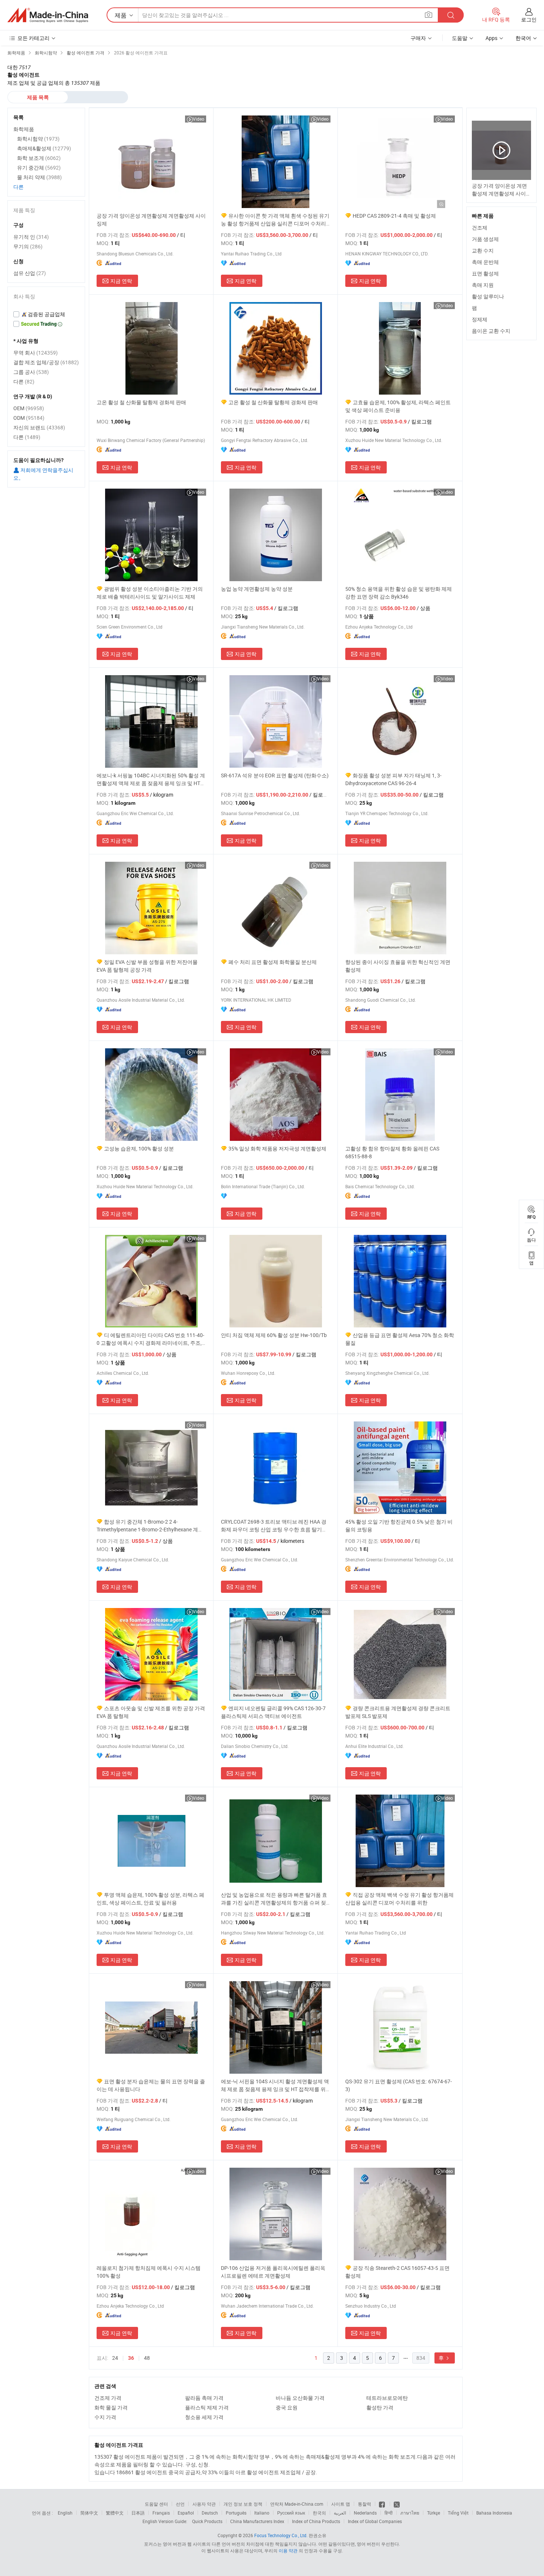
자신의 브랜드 (39, 427)
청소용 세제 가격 (204, 2417)
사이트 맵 (341, 2504)
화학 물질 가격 (111, 2407)
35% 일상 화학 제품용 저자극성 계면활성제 (277, 1148)
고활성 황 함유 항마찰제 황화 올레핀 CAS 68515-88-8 (392, 1152)
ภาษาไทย (410, 2513)
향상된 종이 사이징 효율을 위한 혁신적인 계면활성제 (398, 966)
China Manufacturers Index (257, 2521)
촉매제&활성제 (44, 148)
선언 (180, 2504)
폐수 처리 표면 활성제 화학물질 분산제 (273, 962)
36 (131, 2358)
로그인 (529, 19)
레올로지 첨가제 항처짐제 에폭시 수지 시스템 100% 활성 (149, 2272)
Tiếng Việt (458, 2513)
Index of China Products (316, 2521)
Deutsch (210, 2513)
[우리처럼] (382, 2504)
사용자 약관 (204, 2504)
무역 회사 (36, 353)
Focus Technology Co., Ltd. (281, 2535)
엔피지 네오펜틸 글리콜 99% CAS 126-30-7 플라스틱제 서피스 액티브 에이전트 (273, 1712)
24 (115, 2358)
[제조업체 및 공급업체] (48, 15)
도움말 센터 (156, 2504)
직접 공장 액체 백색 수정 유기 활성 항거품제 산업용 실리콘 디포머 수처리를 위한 (399, 1899)
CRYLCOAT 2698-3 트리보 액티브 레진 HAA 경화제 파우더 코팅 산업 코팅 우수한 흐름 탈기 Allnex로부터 (274, 1526)
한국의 (319, 2513)
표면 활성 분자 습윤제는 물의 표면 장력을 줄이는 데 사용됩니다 (151, 2085)
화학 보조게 (39, 158)
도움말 (460, 38)
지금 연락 (121, 281)
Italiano (262, 2513)
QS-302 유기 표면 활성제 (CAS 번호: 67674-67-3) (399, 2085)
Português (236, 2513)
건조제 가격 (108, 2398)
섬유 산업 (30, 273)
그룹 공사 (31, 372)
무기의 (28, 246)
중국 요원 (287, 2407)
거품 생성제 (485, 239)
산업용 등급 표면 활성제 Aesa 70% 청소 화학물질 (400, 1339)
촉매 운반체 (485, 262)
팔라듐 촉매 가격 (204, 2398)
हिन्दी (389, 2513)
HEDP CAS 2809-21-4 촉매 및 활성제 (394, 216)
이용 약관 (288, 2550)
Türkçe (434, 2513)
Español (186, 2513)
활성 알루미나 (488, 296)
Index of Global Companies (375, 2521)
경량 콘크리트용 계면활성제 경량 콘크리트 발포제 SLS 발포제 (398, 1712)
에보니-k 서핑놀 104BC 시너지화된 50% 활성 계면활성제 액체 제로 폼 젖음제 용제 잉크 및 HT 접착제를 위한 (151, 779)
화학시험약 (38, 139)
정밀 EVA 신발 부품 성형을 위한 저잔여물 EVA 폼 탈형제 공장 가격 (147, 966)
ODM (29, 418)
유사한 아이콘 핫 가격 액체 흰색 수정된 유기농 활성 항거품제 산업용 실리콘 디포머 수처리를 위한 (275, 220)
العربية (340, 2513)
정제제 (480, 319)
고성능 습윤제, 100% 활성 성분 (139, 1148)
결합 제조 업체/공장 (46, 362)
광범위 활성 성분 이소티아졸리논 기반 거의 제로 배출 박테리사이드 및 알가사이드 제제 (150, 593)
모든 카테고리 (33, 38)
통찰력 (365, 2504)
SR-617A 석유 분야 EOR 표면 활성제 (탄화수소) (275, 775)
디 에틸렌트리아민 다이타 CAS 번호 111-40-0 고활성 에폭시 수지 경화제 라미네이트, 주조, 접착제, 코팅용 (150, 1339)
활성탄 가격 (380, 2407)
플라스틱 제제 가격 (207, 2407)
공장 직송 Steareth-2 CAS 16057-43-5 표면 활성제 (397, 2272)
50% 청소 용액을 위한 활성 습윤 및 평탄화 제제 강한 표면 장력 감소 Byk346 (399, 593)
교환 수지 (483, 250)
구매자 (418, 38)
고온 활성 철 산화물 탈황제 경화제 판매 (141, 402)
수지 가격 (105, 2417)
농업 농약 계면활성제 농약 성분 (257, 589)
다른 (19, 187)
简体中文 (89, 2513)
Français (161, 2513)
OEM (29, 408)
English (65, 2513)
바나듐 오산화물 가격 (300, 2398)
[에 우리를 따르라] (397, 2504)
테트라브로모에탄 (387, 2398)
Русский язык (291, 2513)
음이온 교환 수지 (491, 331)
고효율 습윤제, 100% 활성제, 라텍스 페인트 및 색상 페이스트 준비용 (398, 406)
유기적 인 (31, 237)
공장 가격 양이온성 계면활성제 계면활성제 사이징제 (151, 220)
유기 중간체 (39, 168)
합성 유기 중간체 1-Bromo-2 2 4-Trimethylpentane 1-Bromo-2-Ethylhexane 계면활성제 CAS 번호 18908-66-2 (150, 1526)
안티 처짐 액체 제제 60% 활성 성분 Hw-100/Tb (274, 1335)
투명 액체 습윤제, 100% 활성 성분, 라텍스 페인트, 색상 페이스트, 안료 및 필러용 (150, 1899)
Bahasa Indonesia (494, 2513)
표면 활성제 (485, 273)
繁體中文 (115, 2513)
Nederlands (365, 2513)
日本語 (138, 2513)
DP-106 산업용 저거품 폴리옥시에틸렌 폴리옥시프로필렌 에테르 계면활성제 (273, 2272)
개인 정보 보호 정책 (243, 2504)
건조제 (480, 227)
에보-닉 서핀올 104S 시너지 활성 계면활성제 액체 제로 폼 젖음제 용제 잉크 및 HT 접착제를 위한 (275, 2085)
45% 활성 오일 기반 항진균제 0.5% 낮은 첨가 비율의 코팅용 (399, 1525)
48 (147, 2358)
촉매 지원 (483, 285)
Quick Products (207, 2521)
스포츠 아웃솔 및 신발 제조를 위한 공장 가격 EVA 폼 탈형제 (151, 1712)
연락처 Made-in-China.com (297, 2504)
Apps (491, 38)
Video (199, 119)
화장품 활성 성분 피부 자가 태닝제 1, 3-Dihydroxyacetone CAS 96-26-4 (393, 779)
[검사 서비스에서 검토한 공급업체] (46, 314)
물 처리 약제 (39, 177)
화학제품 (24, 129)
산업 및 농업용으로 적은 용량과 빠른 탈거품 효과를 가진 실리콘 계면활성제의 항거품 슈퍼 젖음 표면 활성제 (274, 1899)
